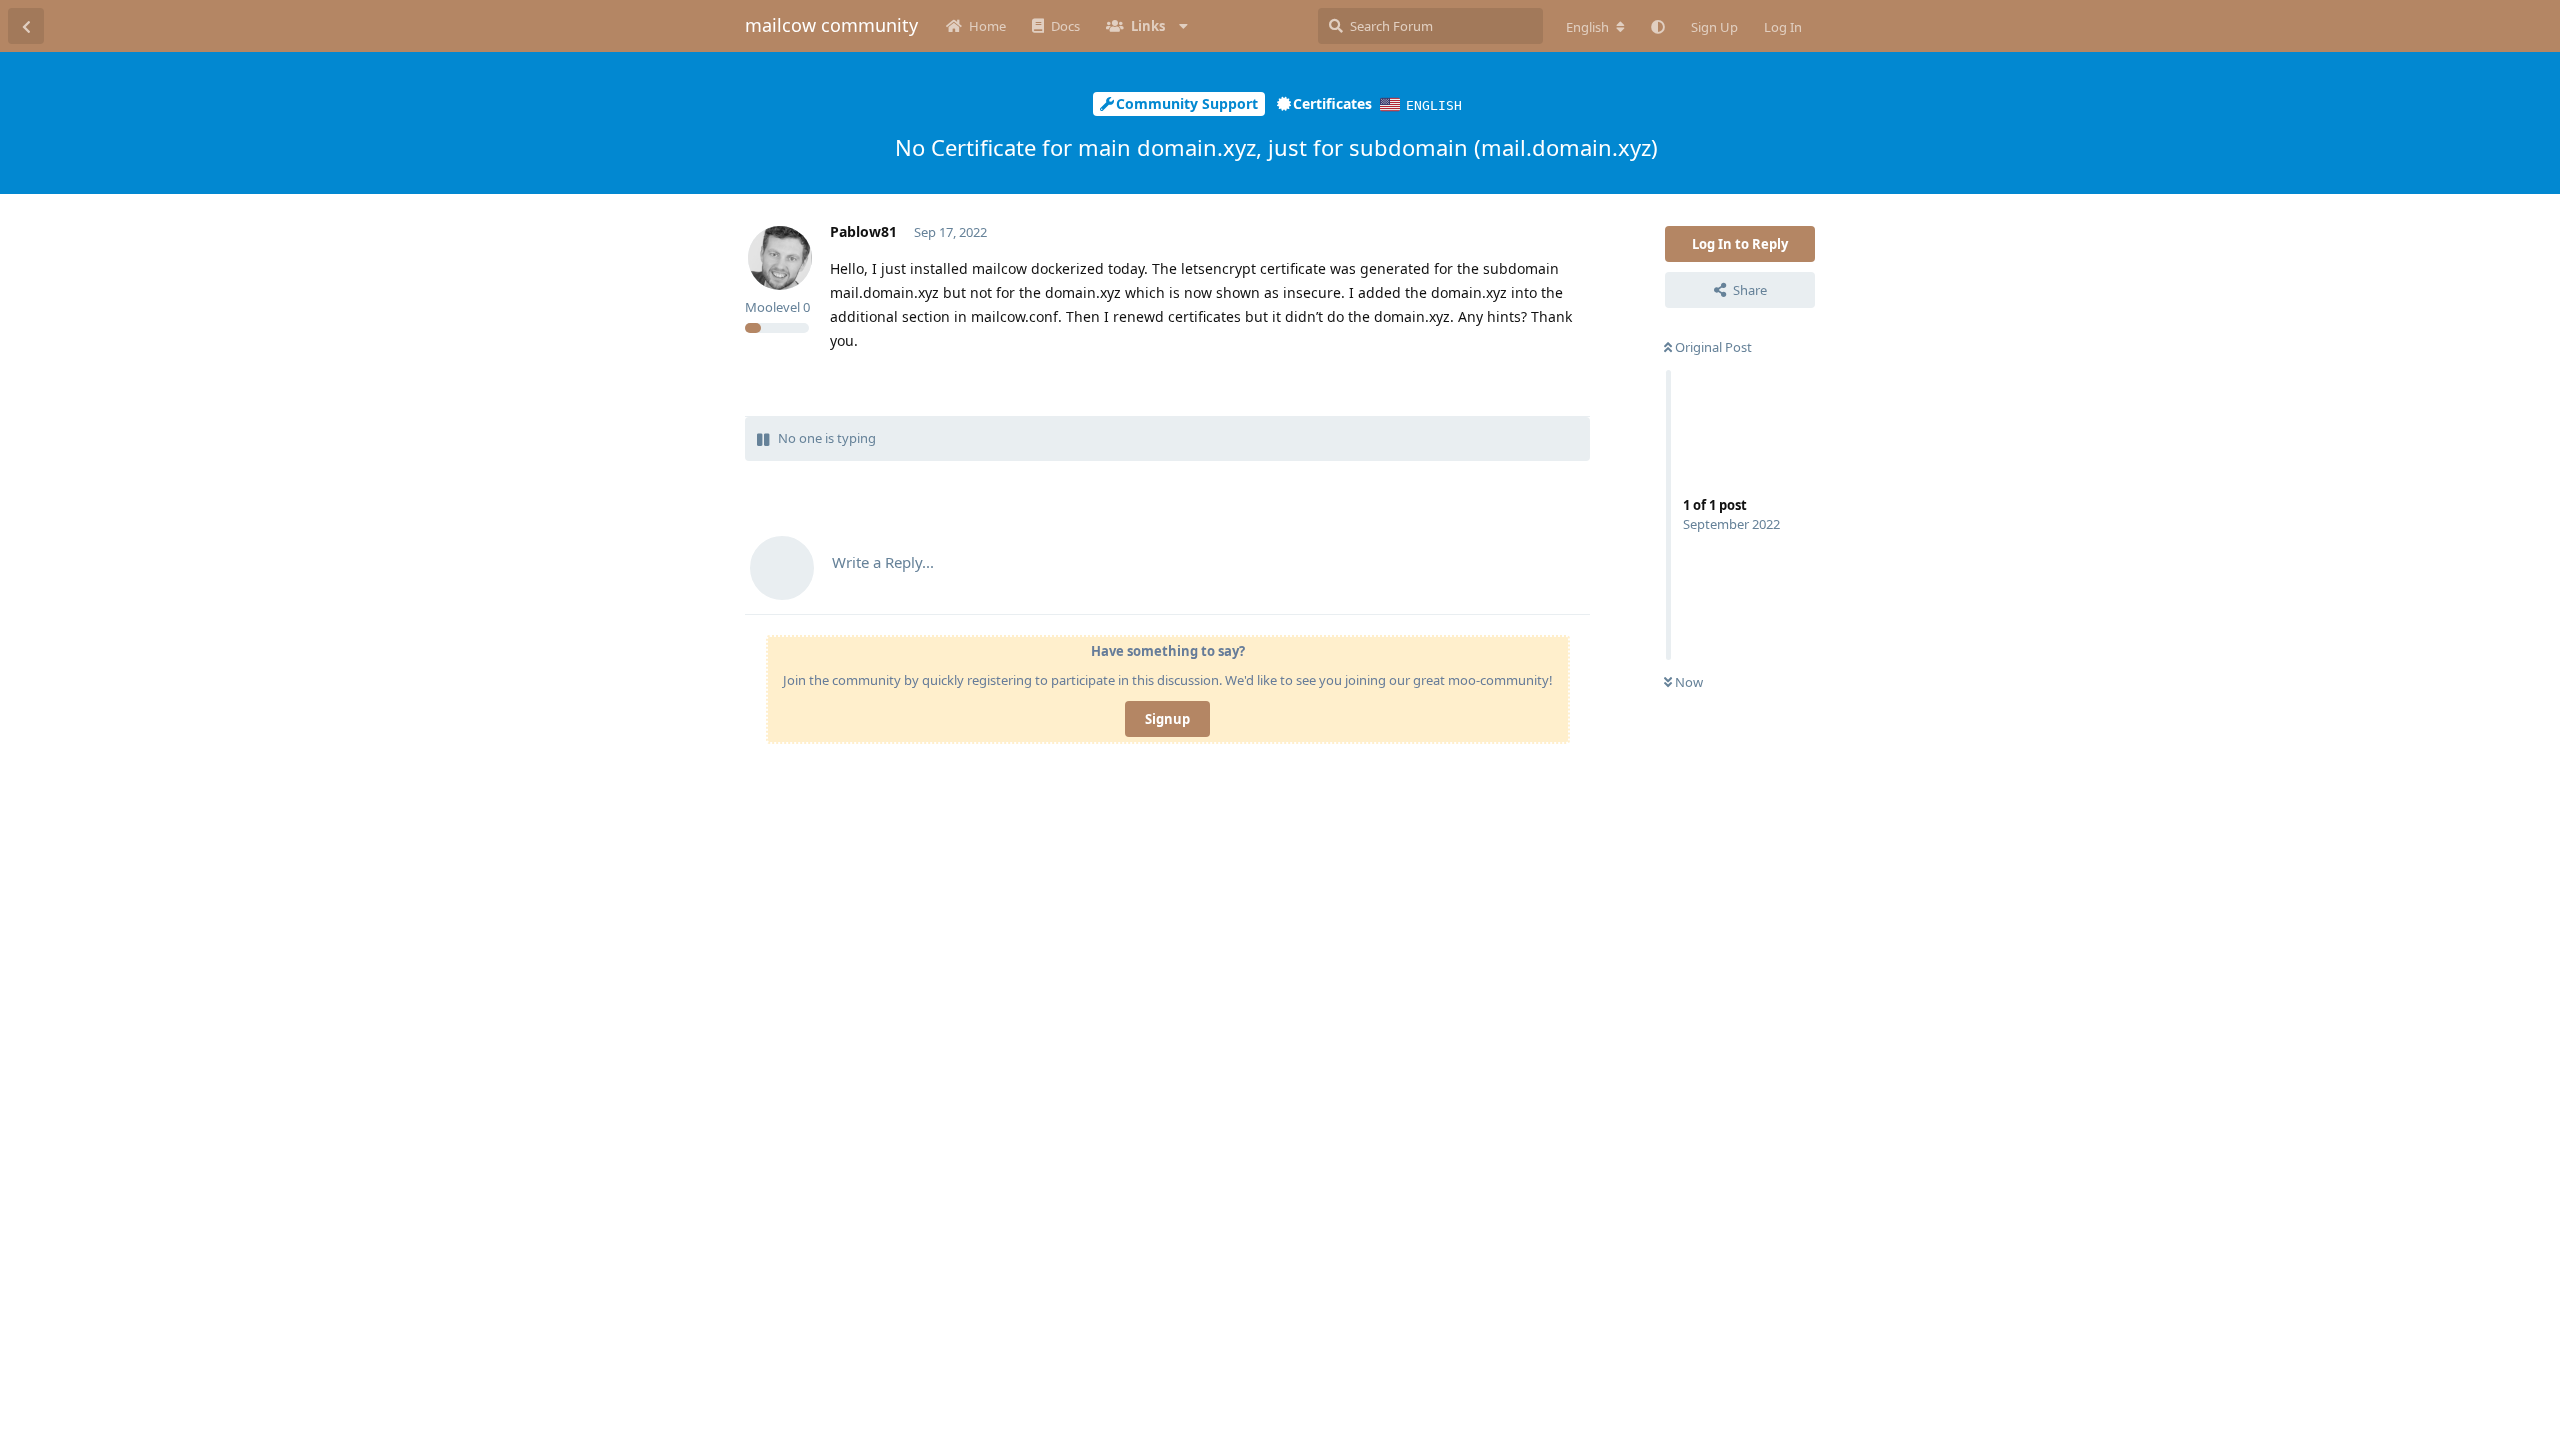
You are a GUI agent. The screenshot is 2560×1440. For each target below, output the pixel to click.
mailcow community (831, 25)
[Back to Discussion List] (26, 26)
